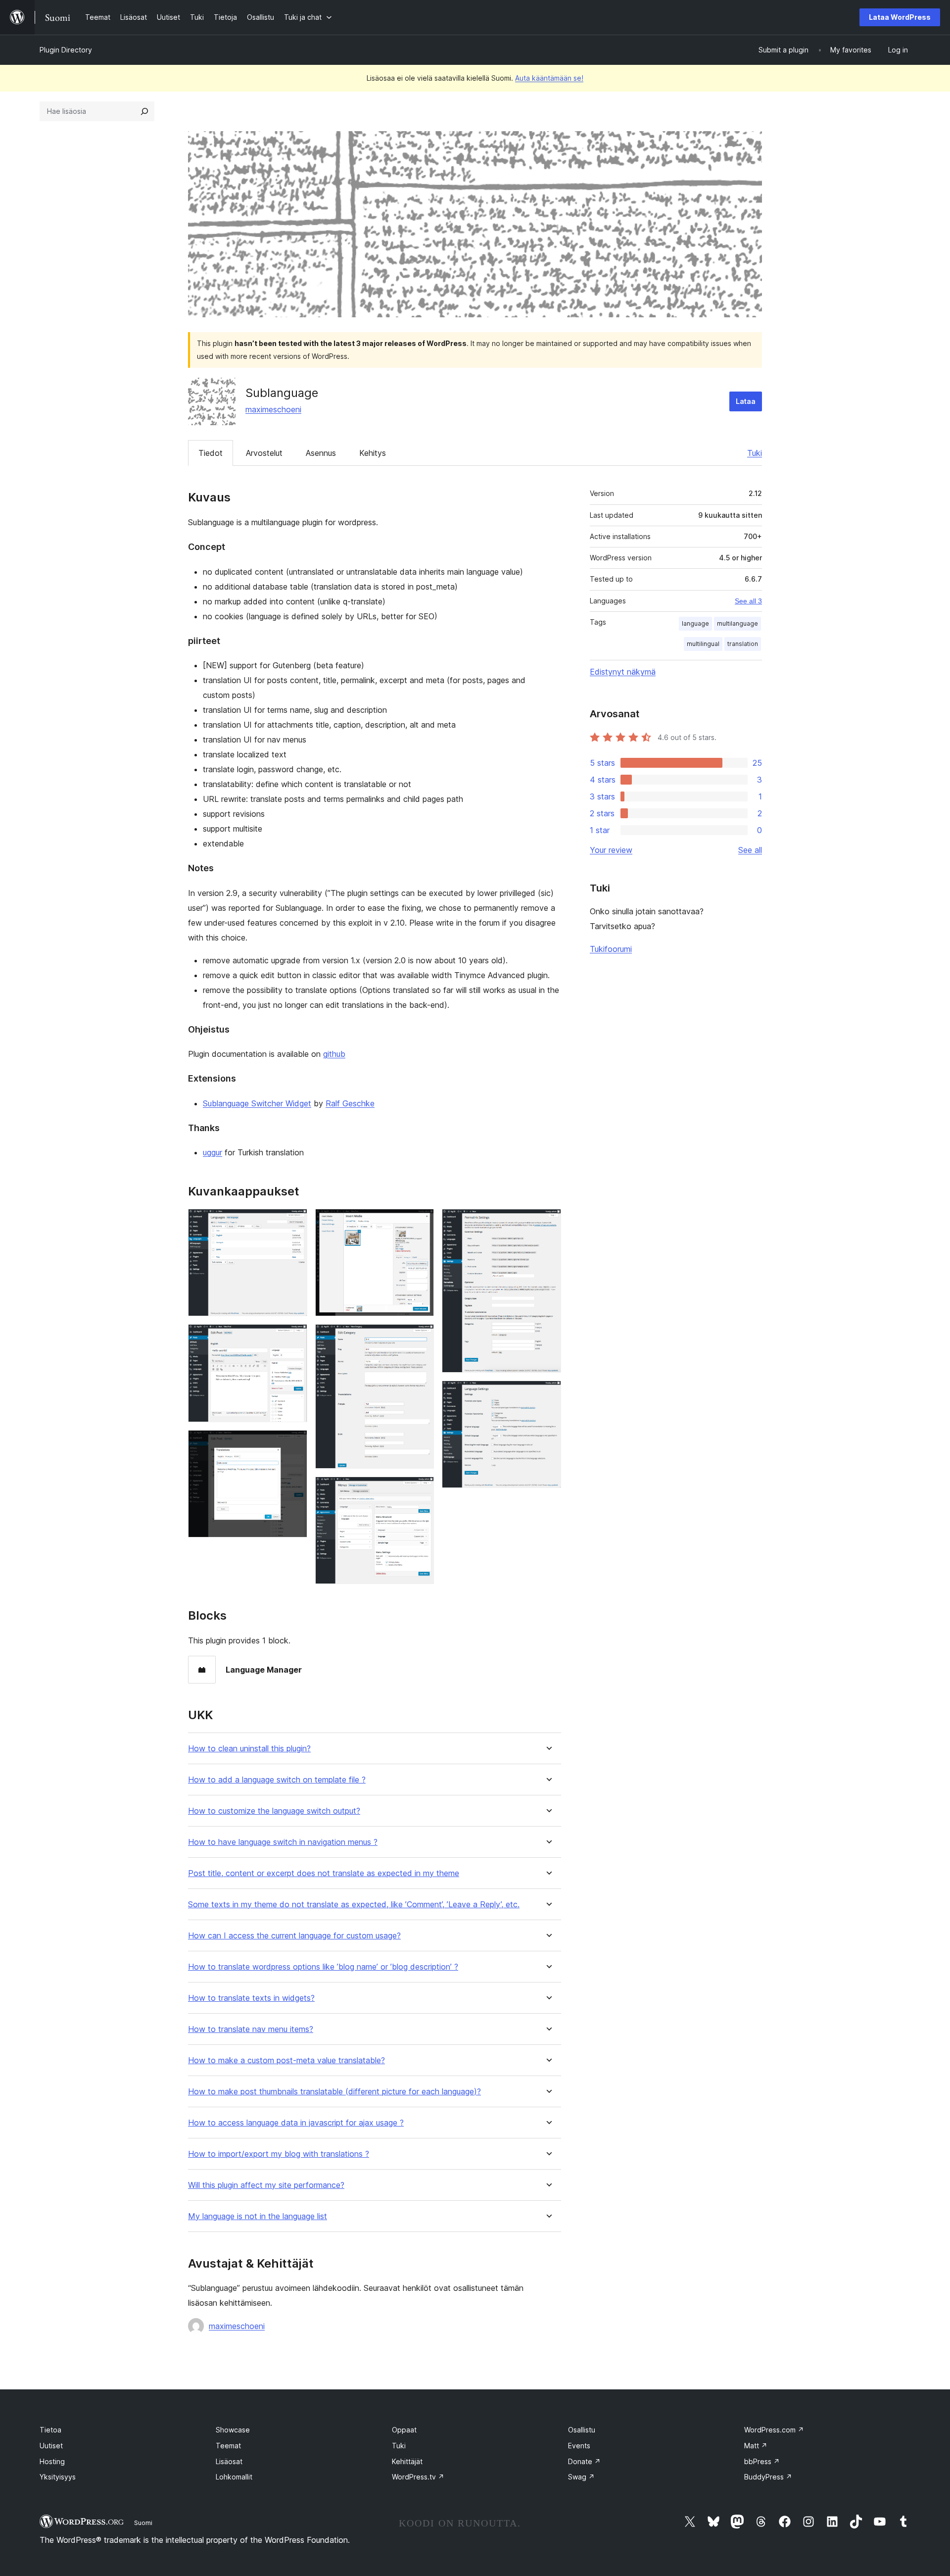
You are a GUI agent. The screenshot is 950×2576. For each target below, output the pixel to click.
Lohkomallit (234, 2477)
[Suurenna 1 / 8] (294, 1222)
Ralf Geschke (350, 1103)
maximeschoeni (273, 409)
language (695, 623)
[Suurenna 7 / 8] (548, 1222)
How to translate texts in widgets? (251, 1998)
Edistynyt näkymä (623, 672)
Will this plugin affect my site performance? (266, 2185)
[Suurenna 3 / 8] (294, 1443)
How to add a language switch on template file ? (277, 1780)
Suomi (143, 2523)
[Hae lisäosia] (144, 111)
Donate (584, 2461)
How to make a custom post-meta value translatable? (286, 2060)
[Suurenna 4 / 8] (421, 1222)
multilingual (703, 644)
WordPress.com (774, 2430)
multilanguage (737, 623)
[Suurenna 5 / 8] (421, 1338)
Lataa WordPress (900, 17)
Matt (756, 2446)
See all (750, 850)
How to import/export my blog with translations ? (279, 2154)
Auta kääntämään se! (549, 78)
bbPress (762, 2461)
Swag (581, 2477)
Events (579, 2446)
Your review (611, 850)
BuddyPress (768, 2477)
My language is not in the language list (258, 2216)
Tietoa (50, 2430)
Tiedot (211, 453)
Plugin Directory (66, 50)
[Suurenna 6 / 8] (421, 1490)
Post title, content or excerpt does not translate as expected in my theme (324, 1873)
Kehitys (373, 453)
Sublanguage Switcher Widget (257, 1103)
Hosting (52, 2461)
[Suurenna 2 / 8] (294, 1338)
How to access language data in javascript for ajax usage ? (296, 2123)
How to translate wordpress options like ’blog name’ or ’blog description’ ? (323, 1967)
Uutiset (51, 2446)
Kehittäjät (407, 2461)
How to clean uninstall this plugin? (249, 1749)
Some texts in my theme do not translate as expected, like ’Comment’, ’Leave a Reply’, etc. (354, 1905)
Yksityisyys (58, 2477)
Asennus (321, 453)
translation (743, 644)
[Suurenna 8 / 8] (548, 1394)
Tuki (755, 453)
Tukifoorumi (611, 949)
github (334, 1054)
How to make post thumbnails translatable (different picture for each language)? (334, 2092)
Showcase (233, 2430)
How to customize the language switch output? (274, 1811)
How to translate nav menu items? (251, 2029)
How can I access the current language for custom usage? (294, 1936)
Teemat (228, 2446)
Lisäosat (229, 2461)
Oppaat (404, 2430)
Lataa (746, 401)
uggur (213, 1152)
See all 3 (748, 601)
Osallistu (582, 2430)
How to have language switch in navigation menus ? (283, 1842)
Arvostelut (264, 453)
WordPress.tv (418, 2477)
